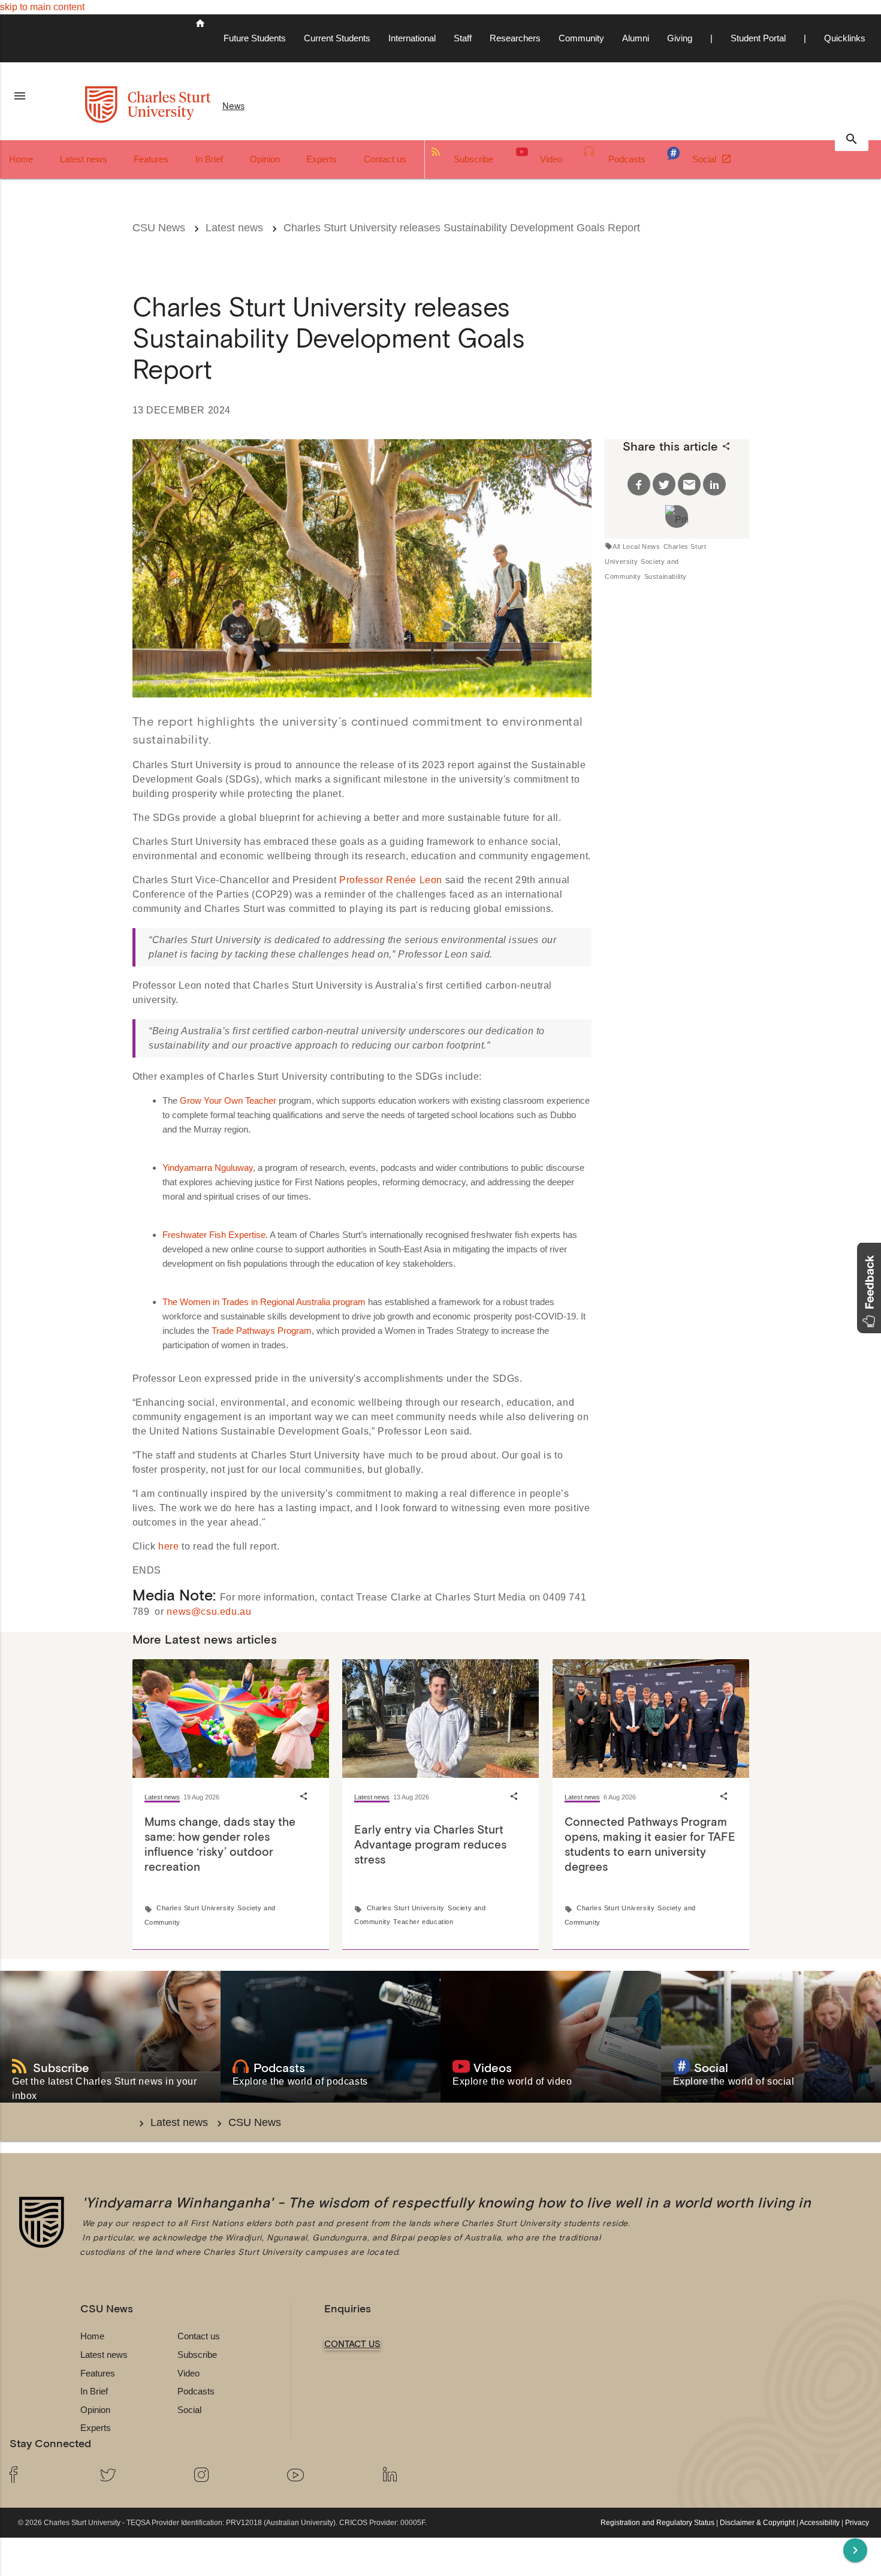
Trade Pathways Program (262, 1331)
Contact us (385, 159)
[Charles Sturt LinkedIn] (420, 2476)
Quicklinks (845, 38)
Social (705, 159)
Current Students (337, 38)
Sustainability (666, 576)
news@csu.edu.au (209, 1612)
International (412, 38)
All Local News (636, 546)
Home (21, 159)
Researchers (515, 38)
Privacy (857, 2523)
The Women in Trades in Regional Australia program (264, 1302)
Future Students (255, 38)
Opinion (265, 159)
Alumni (636, 38)
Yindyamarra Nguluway (208, 1168)
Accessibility (820, 2523)
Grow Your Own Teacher (228, 1100)
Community (581, 38)
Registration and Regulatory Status (657, 2523)
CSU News (159, 228)
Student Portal (758, 38)
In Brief (209, 159)
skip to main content (42, 7)
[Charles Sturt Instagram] (231, 2476)
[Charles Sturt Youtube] (325, 2476)
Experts (322, 159)
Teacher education (423, 1922)
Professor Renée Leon (391, 880)
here (168, 1546)
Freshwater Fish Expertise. (215, 1235)
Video (551, 159)
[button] (869, 1288)
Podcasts (627, 159)
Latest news (84, 159)
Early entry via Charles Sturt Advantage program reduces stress (430, 1844)
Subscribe (473, 159)
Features (151, 159)
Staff (463, 38)
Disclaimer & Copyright (757, 2523)
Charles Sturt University (195, 1908)
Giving (680, 38)
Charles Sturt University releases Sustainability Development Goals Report (462, 228)
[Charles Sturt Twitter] (137, 2476)
